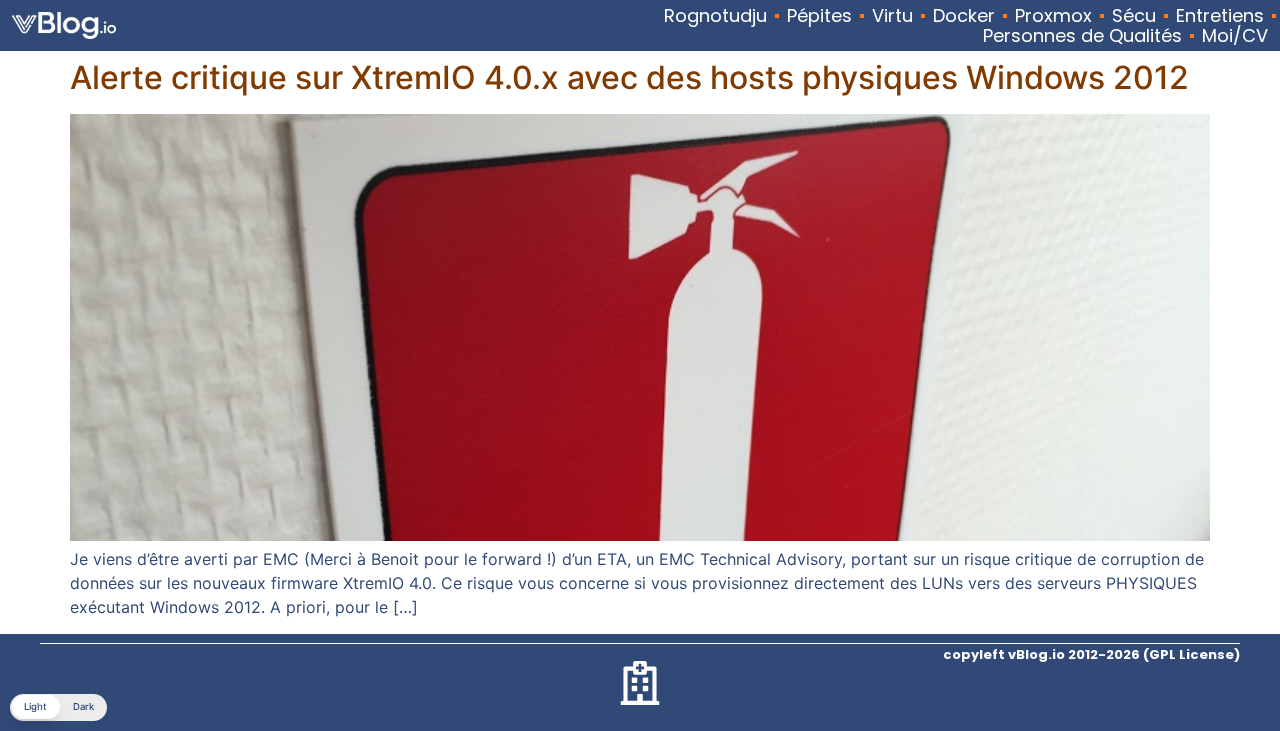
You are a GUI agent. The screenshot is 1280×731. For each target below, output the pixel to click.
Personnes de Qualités (1082, 36)
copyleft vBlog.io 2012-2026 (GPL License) (1091, 654)
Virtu (892, 16)
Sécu (1134, 16)
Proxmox (1053, 16)
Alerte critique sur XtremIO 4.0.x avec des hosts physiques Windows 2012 (629, 77)
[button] (58, 707)
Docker (964, 16)
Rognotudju (715, 16)
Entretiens (1220, 16)
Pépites (819, 16)
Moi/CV (1235, 36)
